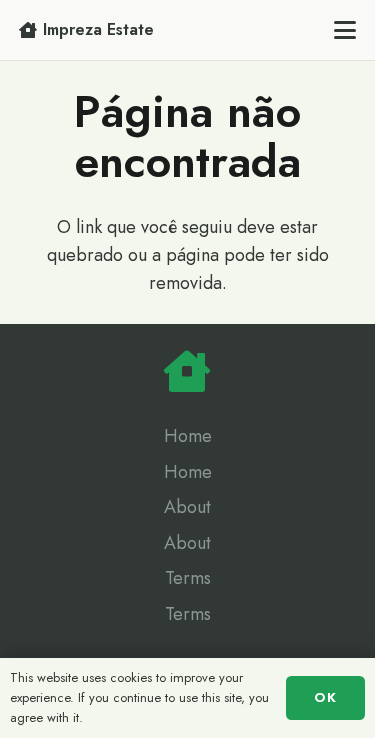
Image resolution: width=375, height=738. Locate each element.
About (187, 507)
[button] (345, 30)
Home (188, 436)
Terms (188, 578)
